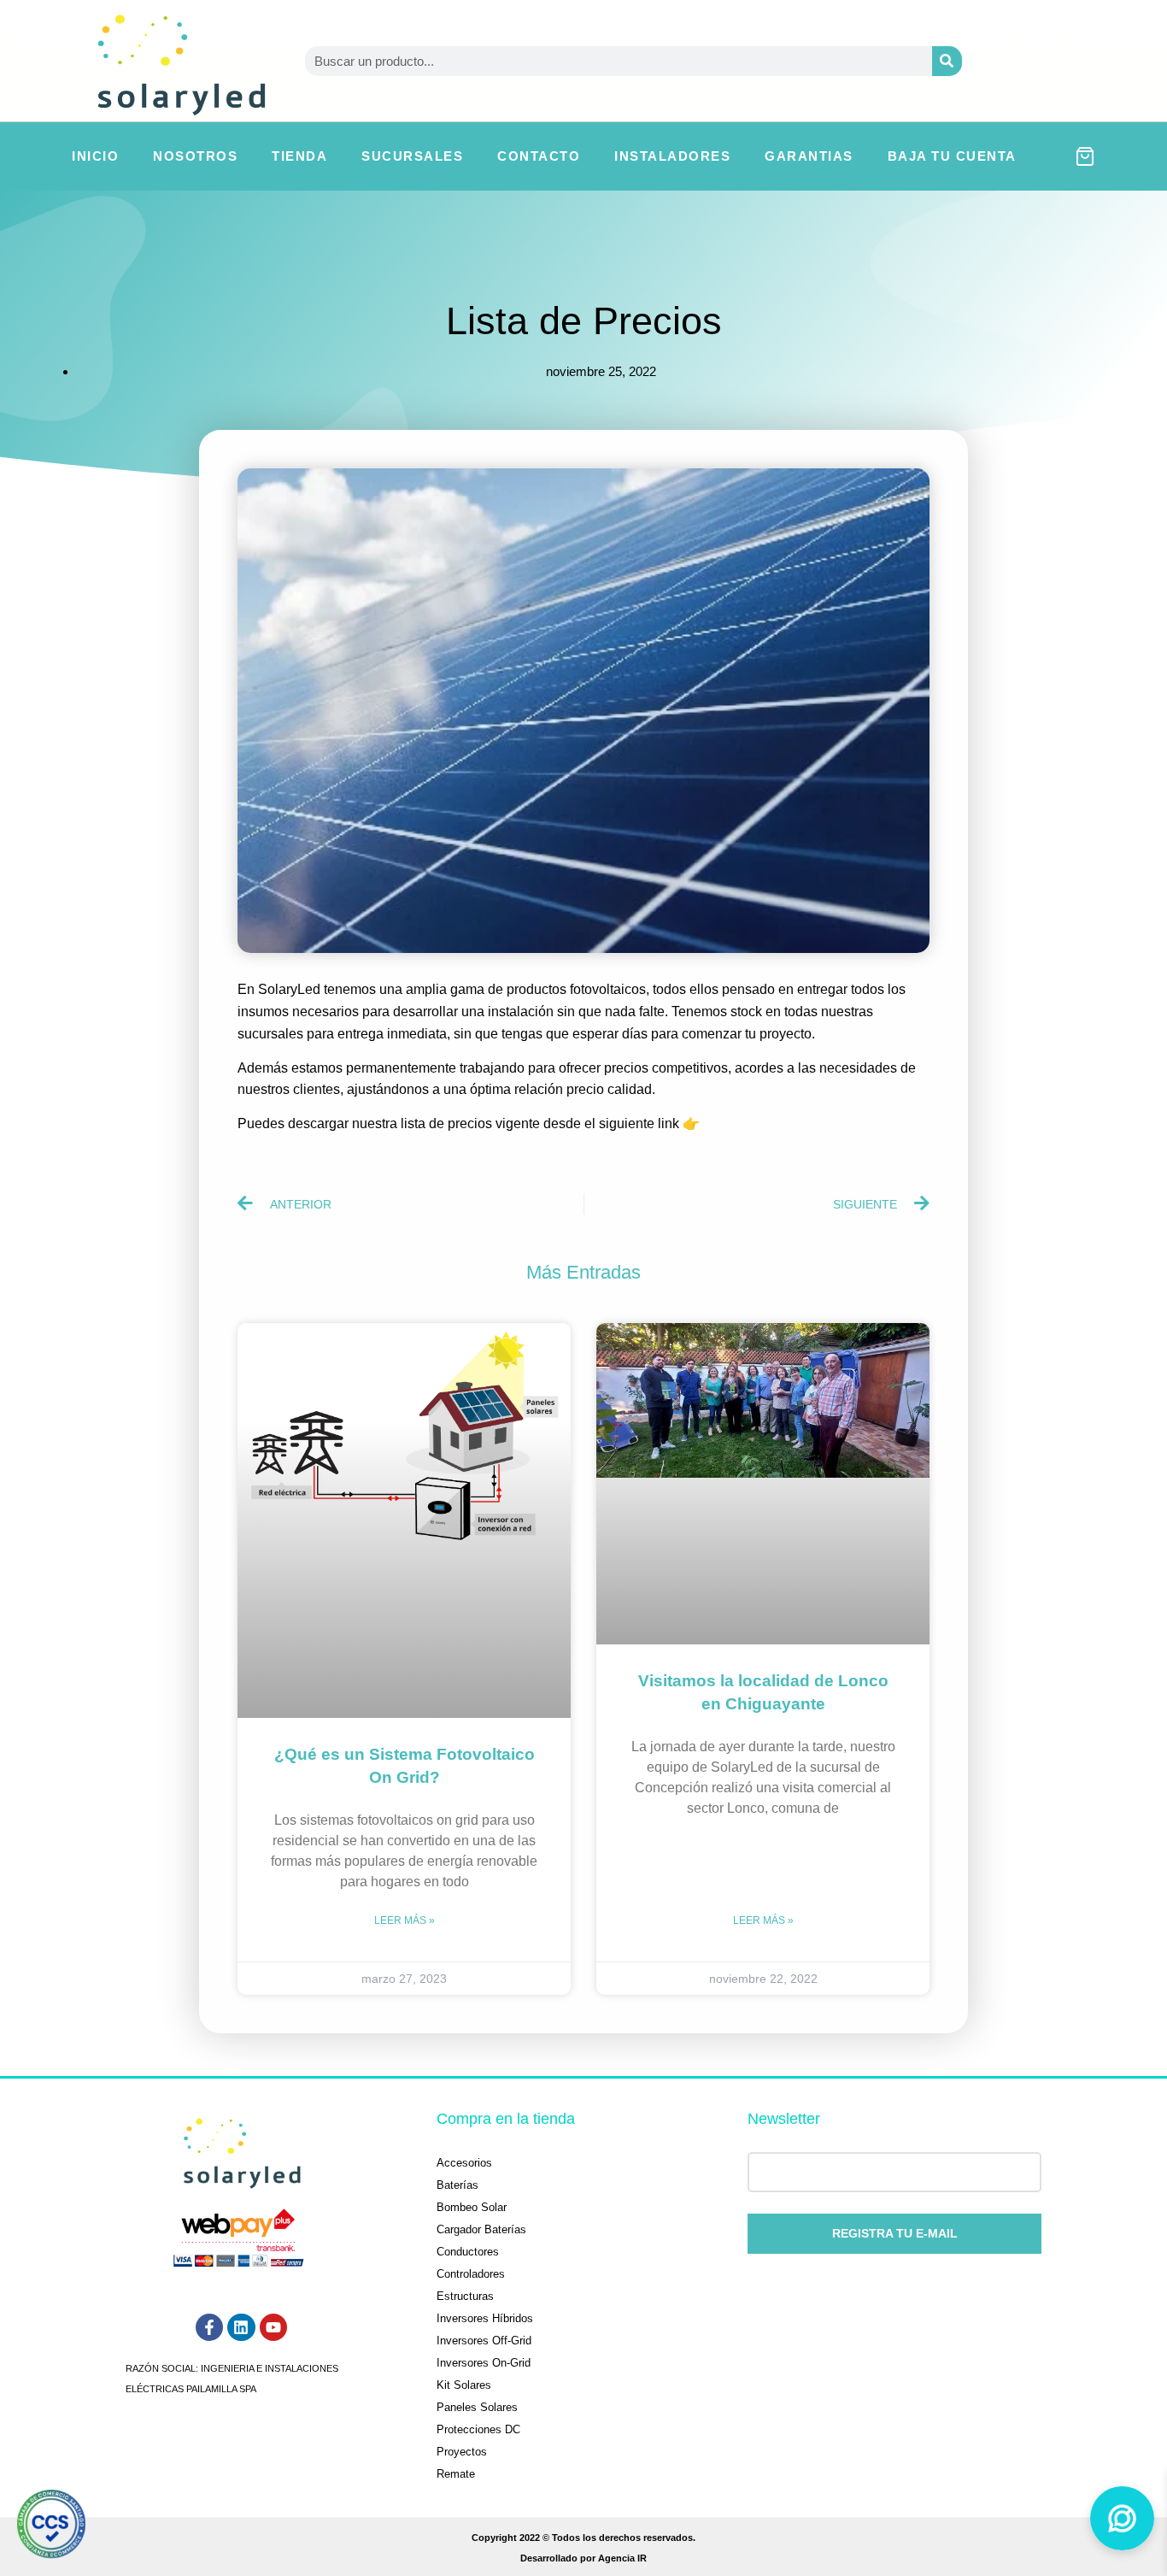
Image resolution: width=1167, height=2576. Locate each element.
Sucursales (412, 156)
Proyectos (462, 2452)
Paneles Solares (477, 2407)
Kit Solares (464, 2385)
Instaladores (672, 156)
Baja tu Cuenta (952, 156)
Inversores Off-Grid (484, 2341)
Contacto (539, 156)
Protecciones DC (478, 2429)
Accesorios (464, 2163)
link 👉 (677, 1123)
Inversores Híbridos (485, 2318)
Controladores (471, 2274)
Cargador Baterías (481, 2229)
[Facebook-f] (209, 2327)
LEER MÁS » (405, 1920)
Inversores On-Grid (484, 2363)
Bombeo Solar (472, 2207)
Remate (456, 2474)
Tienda (299, 156)
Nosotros (195, 156)
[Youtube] (273, 2327)
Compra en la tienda (506, 2119)
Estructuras (465, 2296)
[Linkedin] (241, 2327)
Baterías (457, 2185)
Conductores (468, 2252)
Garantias (809, 156)
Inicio (95, 156)
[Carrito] (1085, 156)
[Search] (947, 61)
